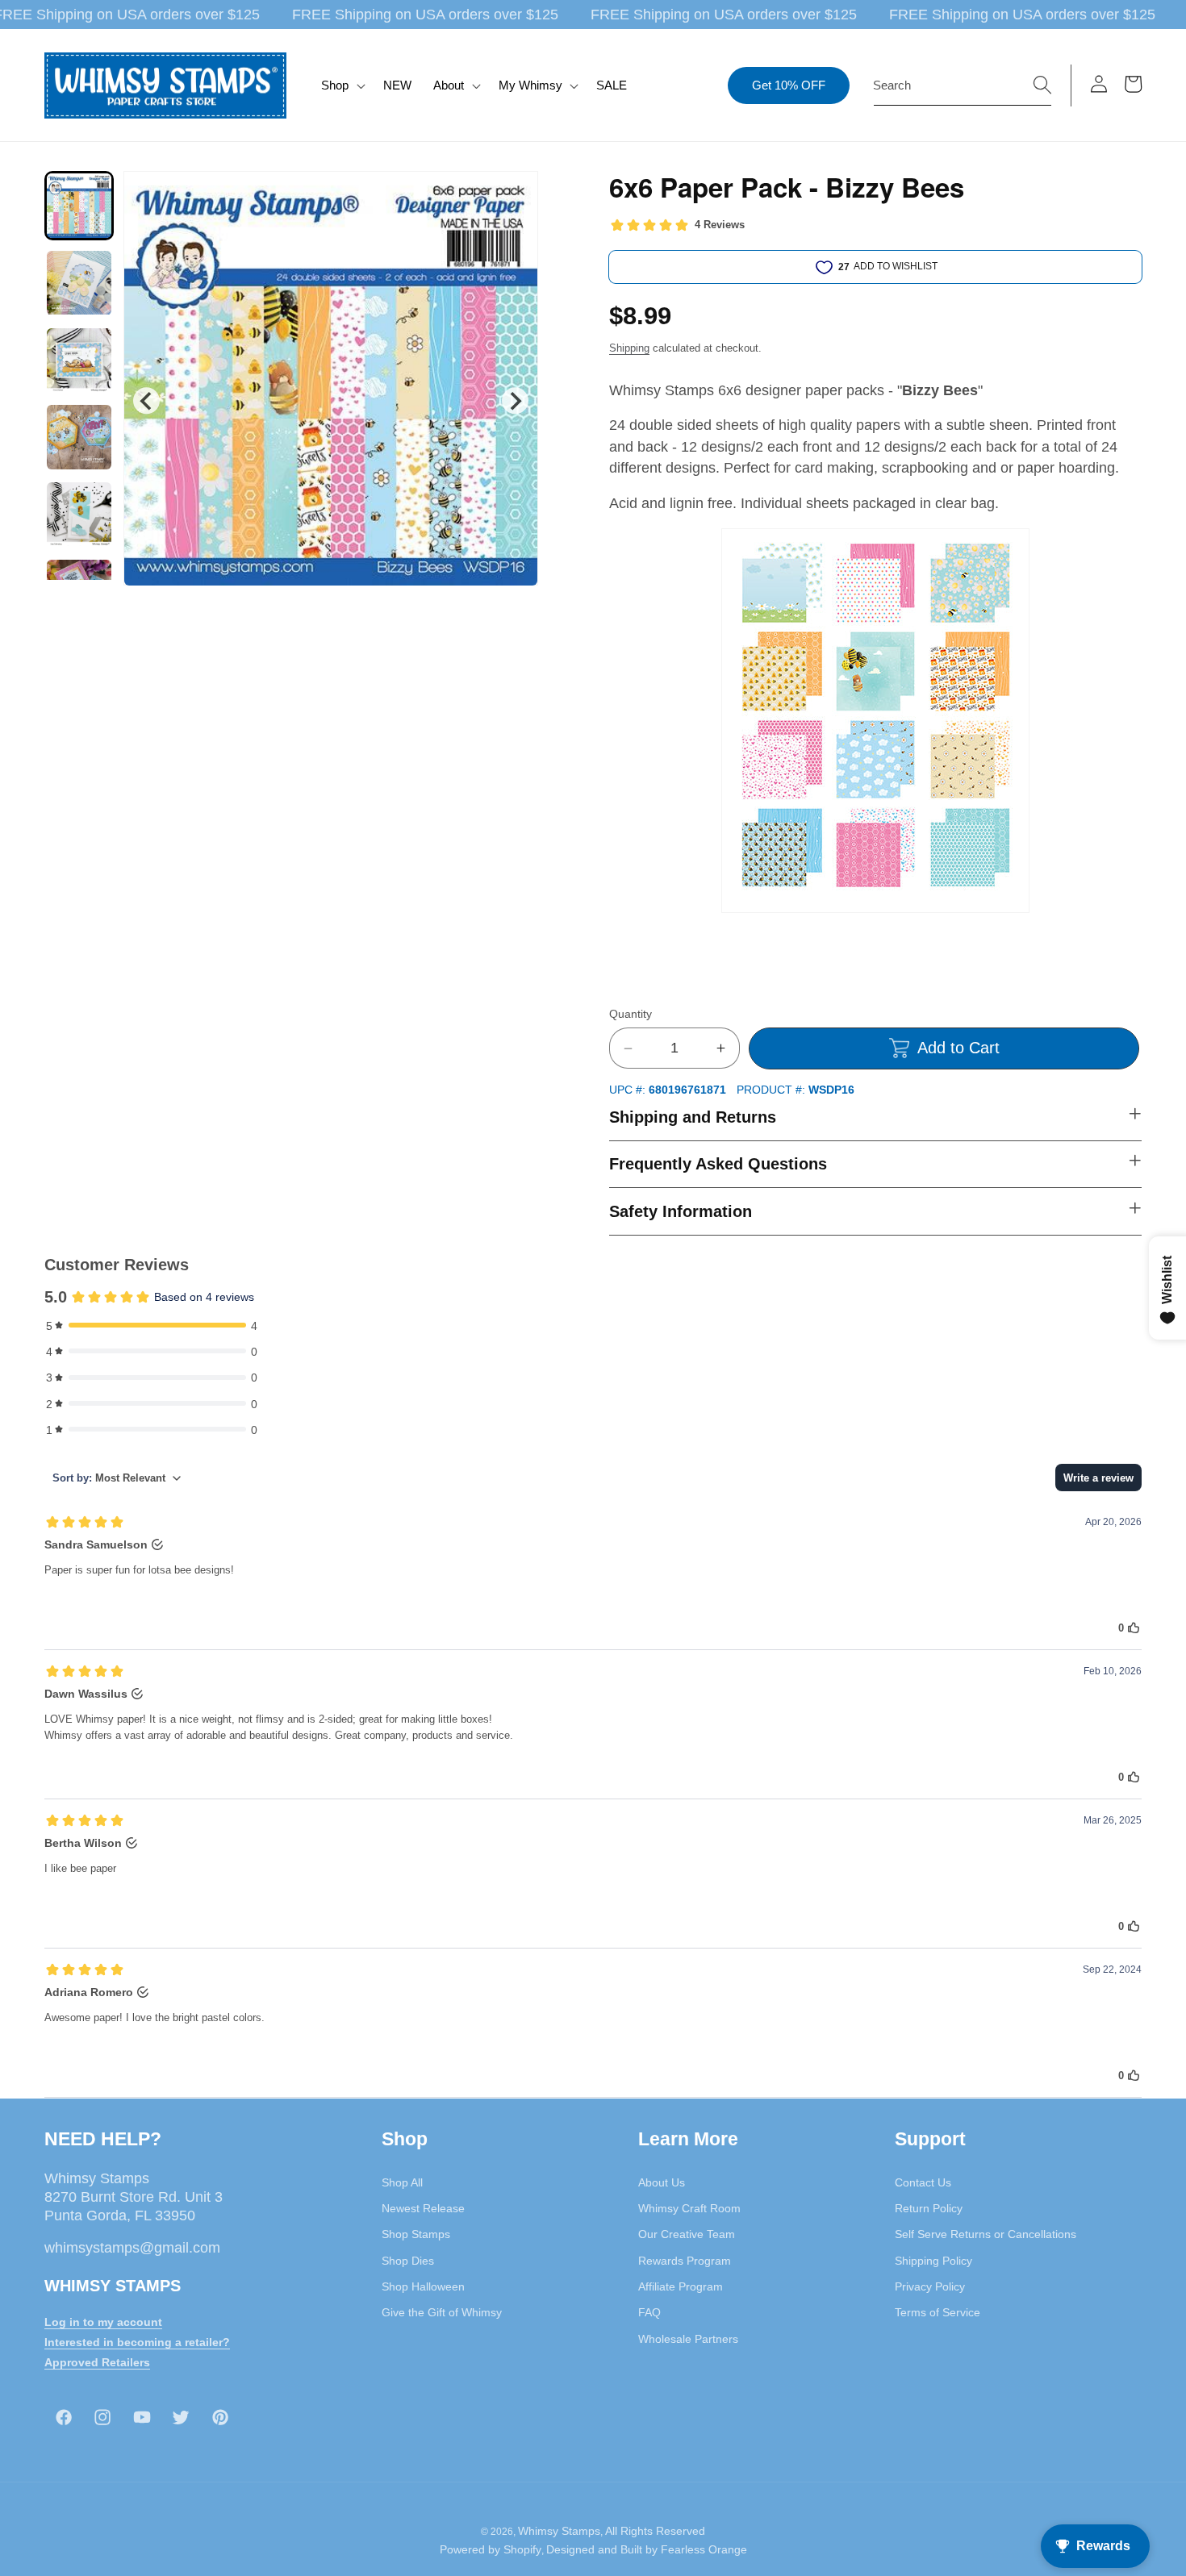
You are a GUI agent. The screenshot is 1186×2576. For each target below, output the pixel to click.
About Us (662, 2182)
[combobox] (963, 85)
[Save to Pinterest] (516, 194)
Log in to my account (103, 2321)
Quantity (631, 1014)
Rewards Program (685, 2260)
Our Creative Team (687, 2234)
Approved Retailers (97, 2361)
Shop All (402, 2182)
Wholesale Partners (688, 2338)
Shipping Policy (933, 2260)
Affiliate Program (681, 2286)
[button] (342, 85)
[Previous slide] (146, 400)
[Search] (1042, 85)
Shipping (629, 348)
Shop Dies (408, 2260)
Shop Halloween (423, 2286)
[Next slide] (515, 400)
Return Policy (929, 2207)
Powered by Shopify (491, 2550)
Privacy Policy (930, 2286)
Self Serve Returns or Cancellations (986, 2234)
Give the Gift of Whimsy (442, 2311)
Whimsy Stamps (559, 2531)
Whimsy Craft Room (689, 2207)
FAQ (649, 2311)
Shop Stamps (416, 2234)
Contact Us (923, 2182)
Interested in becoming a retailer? (137, 2341)
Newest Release (423, 2207)
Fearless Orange (704, 2550)
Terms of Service (938, 2311)
